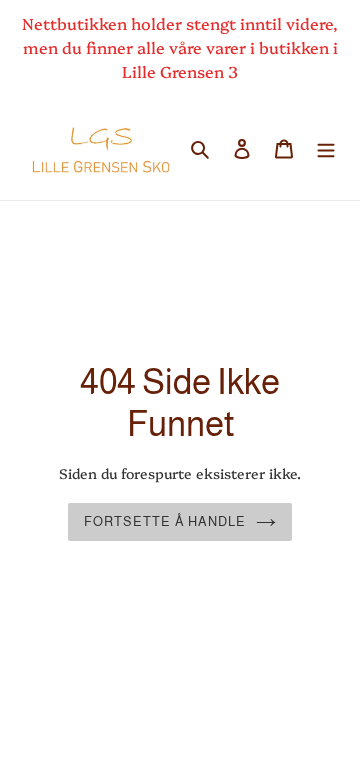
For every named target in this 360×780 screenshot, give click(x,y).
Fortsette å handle (165, 521)
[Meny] (326, 146)
